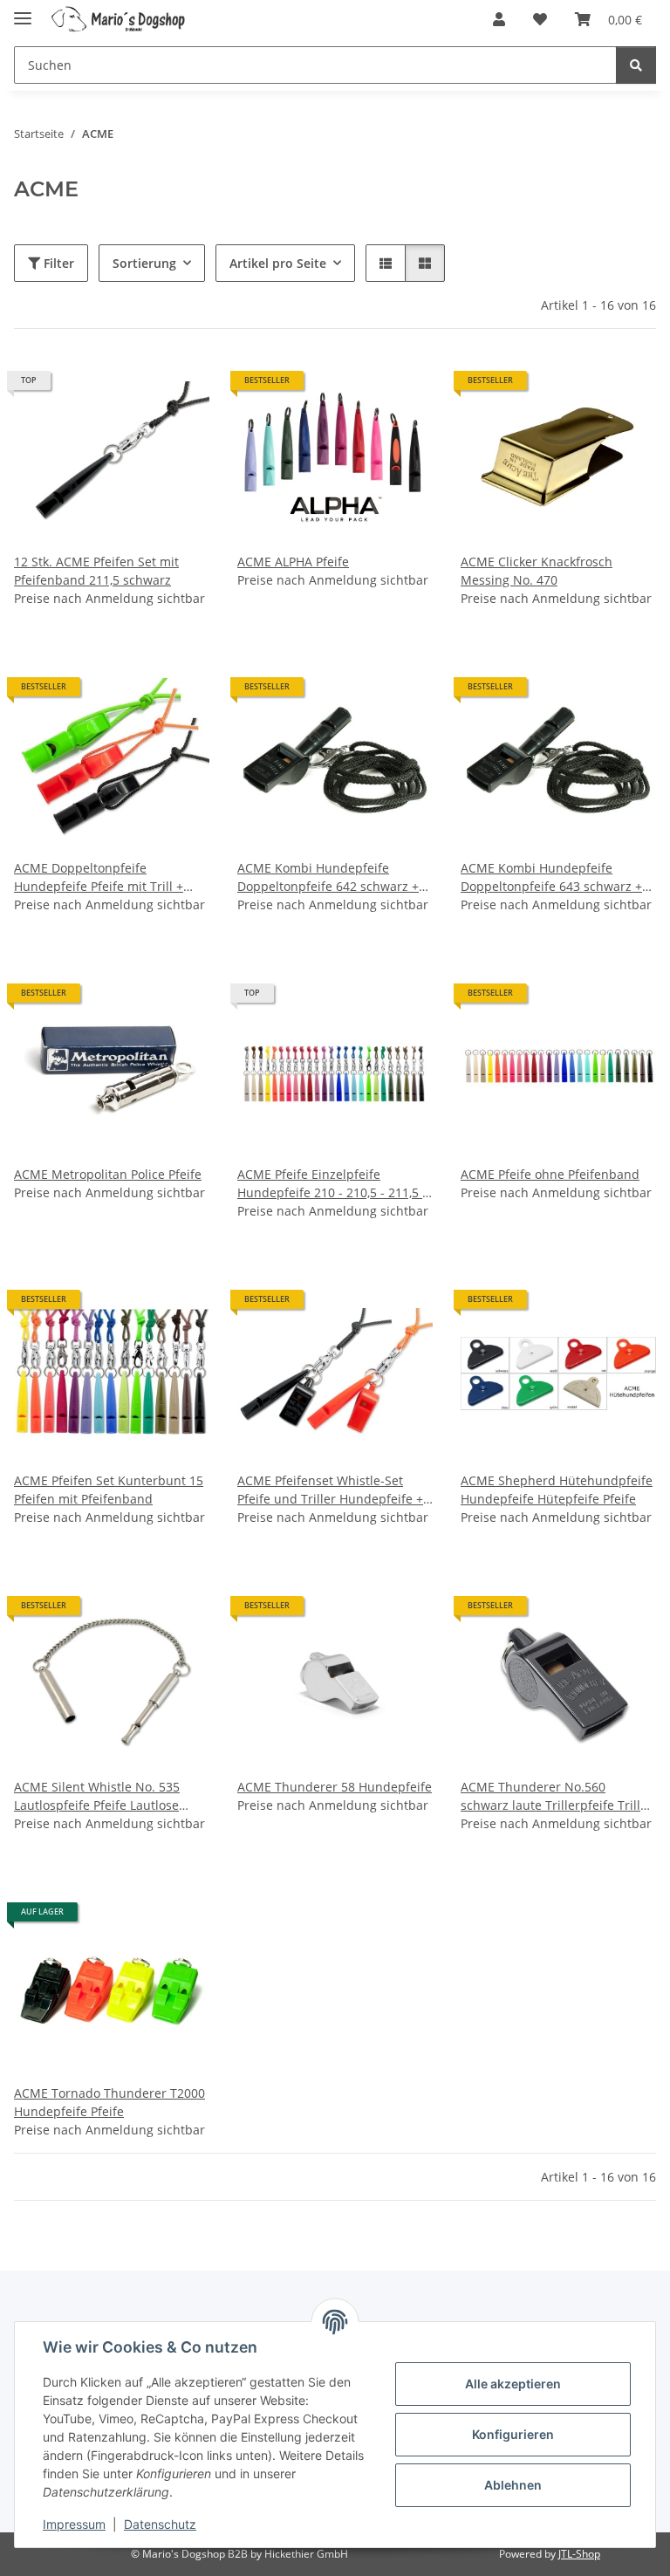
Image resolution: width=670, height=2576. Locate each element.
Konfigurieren (513, 2434)
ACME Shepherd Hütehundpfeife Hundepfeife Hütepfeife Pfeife (557, 1490)
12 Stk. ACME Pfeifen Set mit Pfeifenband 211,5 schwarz (96, 571)
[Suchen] (636, 65)
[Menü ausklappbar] (23, 11)
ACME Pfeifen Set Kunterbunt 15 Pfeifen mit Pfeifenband (109, 1490)
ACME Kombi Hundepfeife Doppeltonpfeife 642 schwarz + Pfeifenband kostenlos (328, 877)
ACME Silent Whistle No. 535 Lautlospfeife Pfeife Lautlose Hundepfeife (97, 1796)
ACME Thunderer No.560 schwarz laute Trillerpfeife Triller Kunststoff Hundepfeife (557, 1796)
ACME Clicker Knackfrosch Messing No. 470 (537, 571)
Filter (57, 263)
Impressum (74, 2524)
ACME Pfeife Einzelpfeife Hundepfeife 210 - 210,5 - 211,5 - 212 (332, 1184)
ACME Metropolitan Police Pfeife (108, 1174)
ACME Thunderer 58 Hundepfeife (335, 1787)
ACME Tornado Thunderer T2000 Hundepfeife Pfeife (109, 2102)
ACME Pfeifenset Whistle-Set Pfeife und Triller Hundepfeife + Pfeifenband (330, 1490)
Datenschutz (160, 2524)
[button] (499, 19)
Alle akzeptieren (513, 2384)
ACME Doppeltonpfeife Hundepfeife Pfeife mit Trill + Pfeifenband (99, 877)
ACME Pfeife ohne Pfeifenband (550, 1174)
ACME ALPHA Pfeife (293, 562)
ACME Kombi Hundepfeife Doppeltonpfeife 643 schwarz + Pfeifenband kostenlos (551, 877)
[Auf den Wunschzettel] (180, 387)
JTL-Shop (579, 2554)
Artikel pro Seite (278, 263)
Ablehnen (513, 2485)
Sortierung (144, 263)
